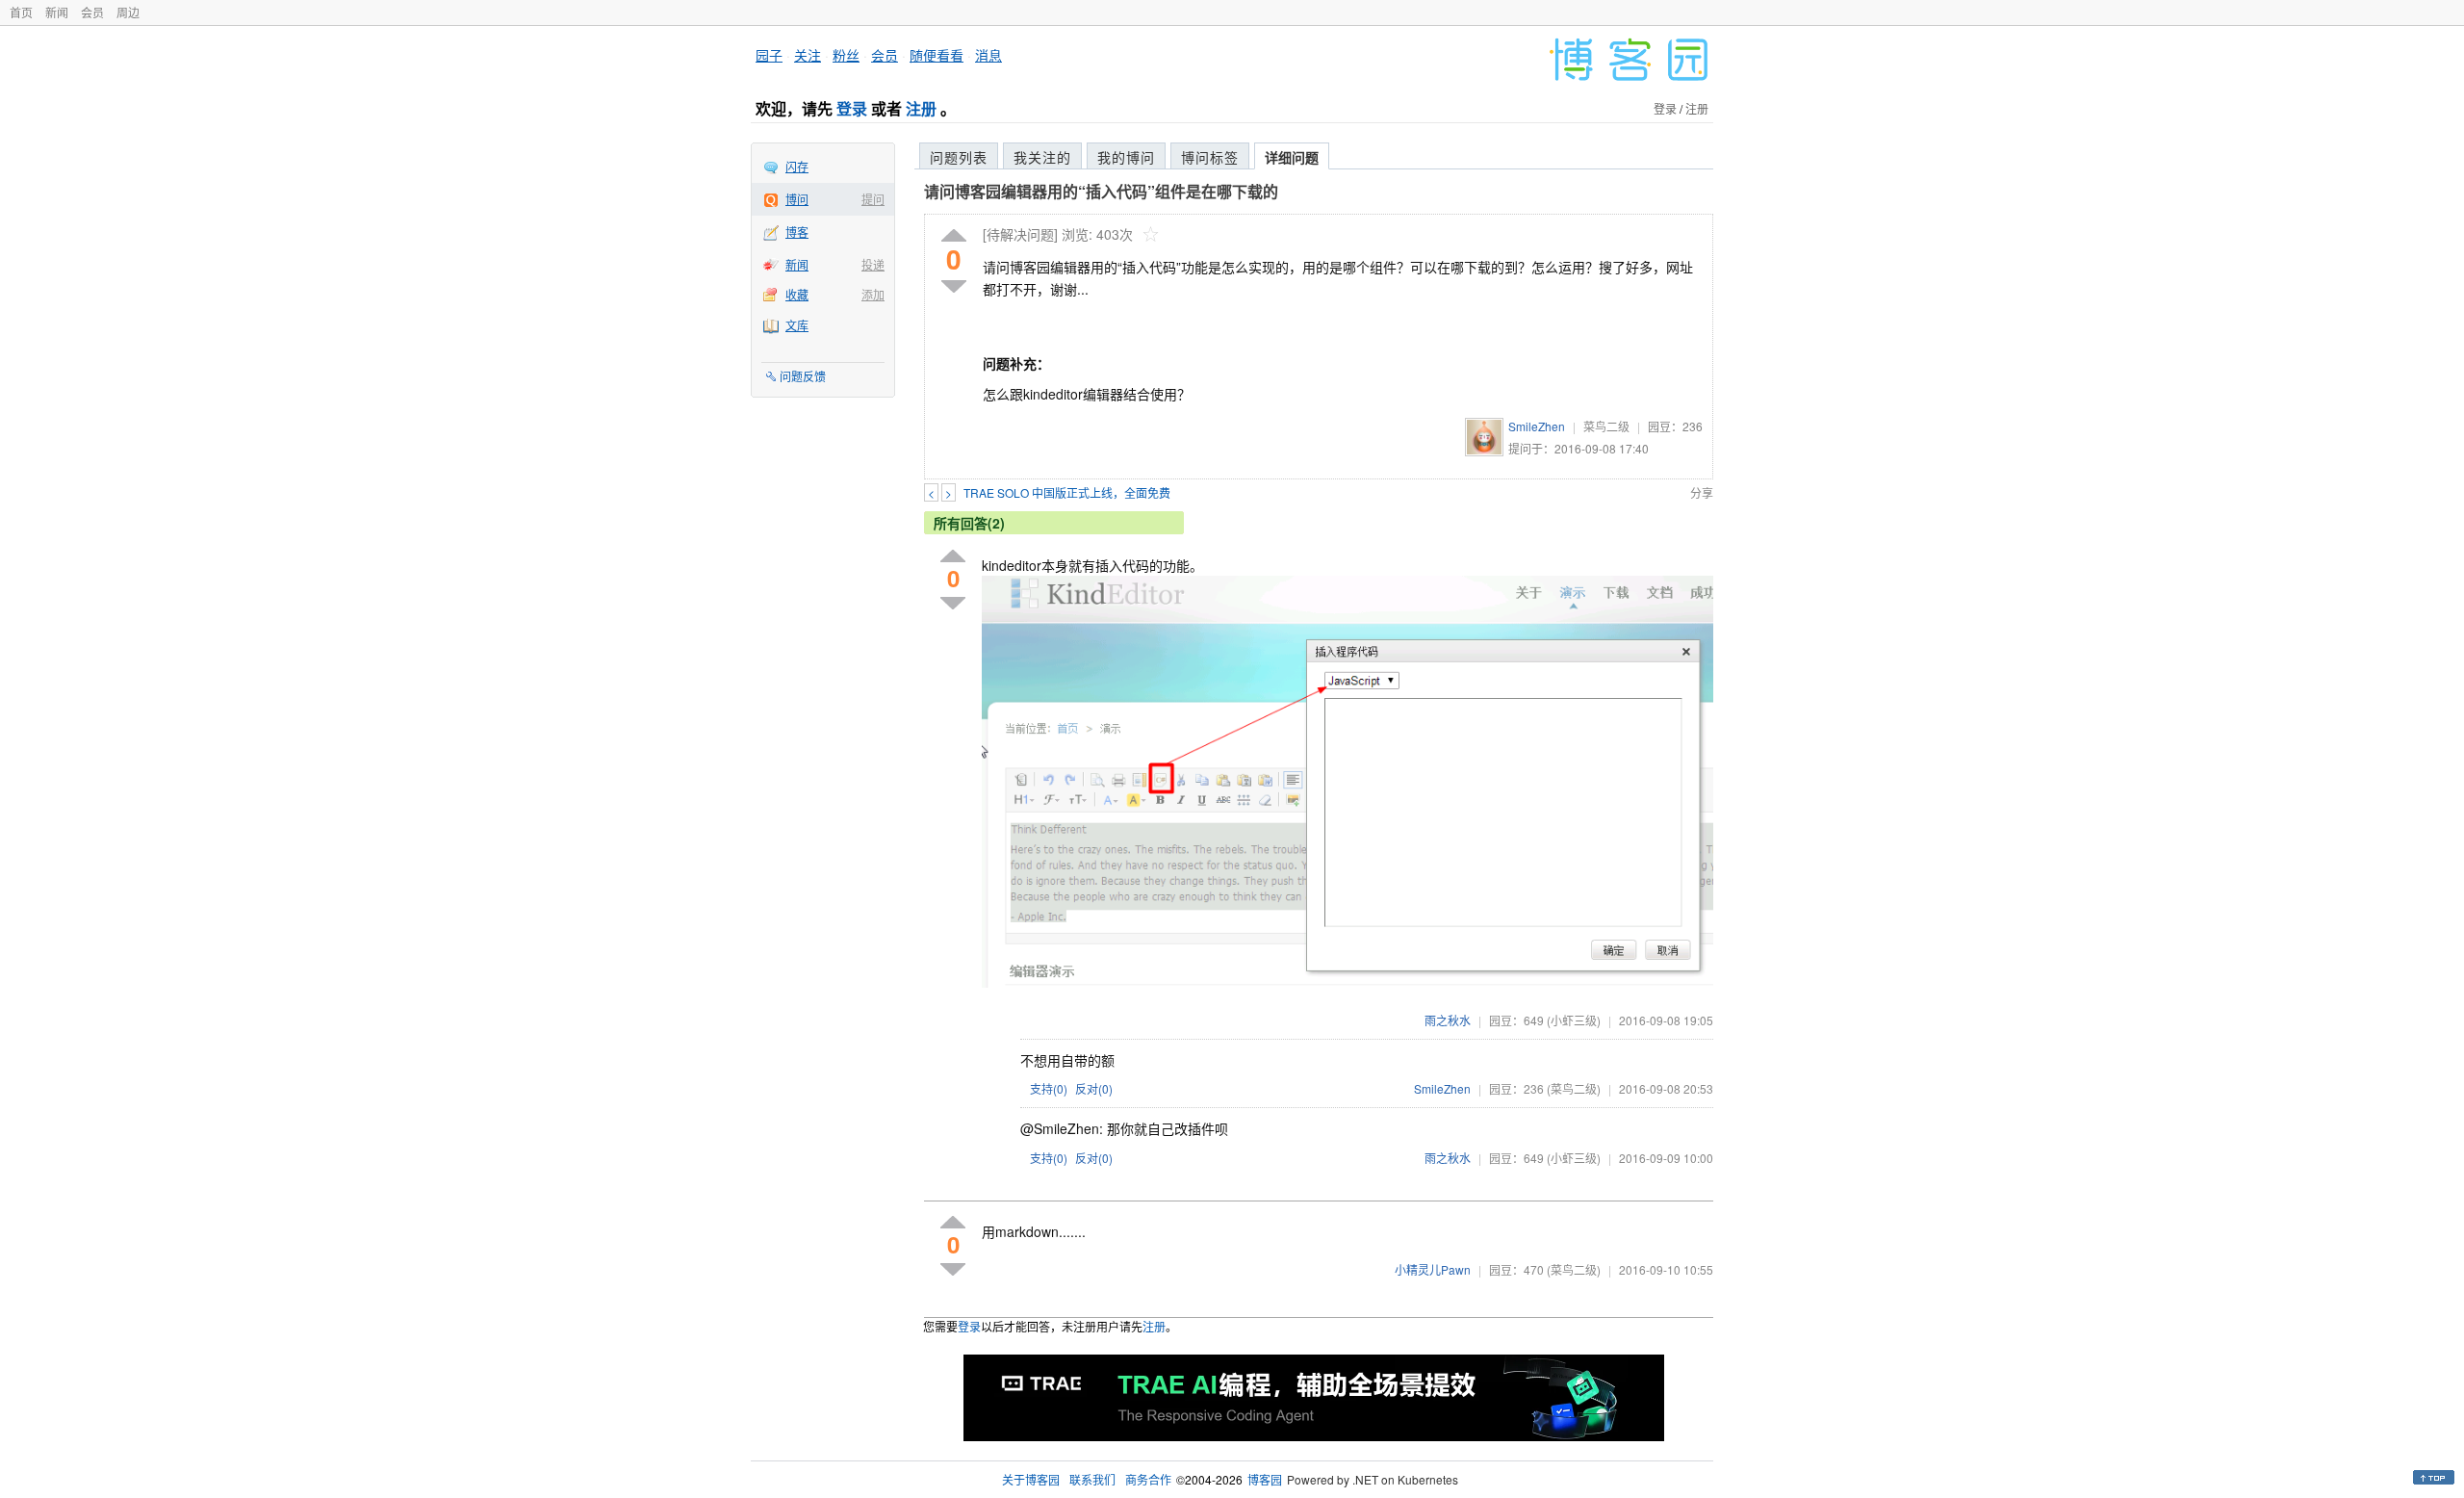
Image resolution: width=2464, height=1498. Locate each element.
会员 (92, 12)
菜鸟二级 (1606, 426)
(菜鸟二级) (1574, 1088)
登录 (852, 108)
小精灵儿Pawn (1433, 1269)
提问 (873, 199)
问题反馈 (803, 376)
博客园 (1265, 1479)
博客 (797, 232)
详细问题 (1292, 157)
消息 (988, 55)
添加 (873, 294)
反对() (1094, 1088)
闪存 (797, 166)
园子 (769, 55)
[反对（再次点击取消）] (954, 286)
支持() (1049, 1088)
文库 (797, 325)
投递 (873, 264)
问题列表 (959, 157)
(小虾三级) (1574, 1020)
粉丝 (846, 55)
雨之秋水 (1448, 1020)
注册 (921, 108)
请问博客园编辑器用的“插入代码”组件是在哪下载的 (1101, 191)
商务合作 (1148, 1479)
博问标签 (1210, 157)
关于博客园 (1031, 1479)
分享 (1702, 492)
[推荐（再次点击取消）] (954, 236)
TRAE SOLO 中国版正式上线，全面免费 (1067, 492)
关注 (808, 55)
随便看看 (937, 55)
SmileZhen (1537, 426)
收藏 (797, 294)
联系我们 (1092, 1479)
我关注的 (1042, 157)
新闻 (57, 12)
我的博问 (1126, 157)
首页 (21, 12)
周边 (128, 12)
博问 (797, 199)
